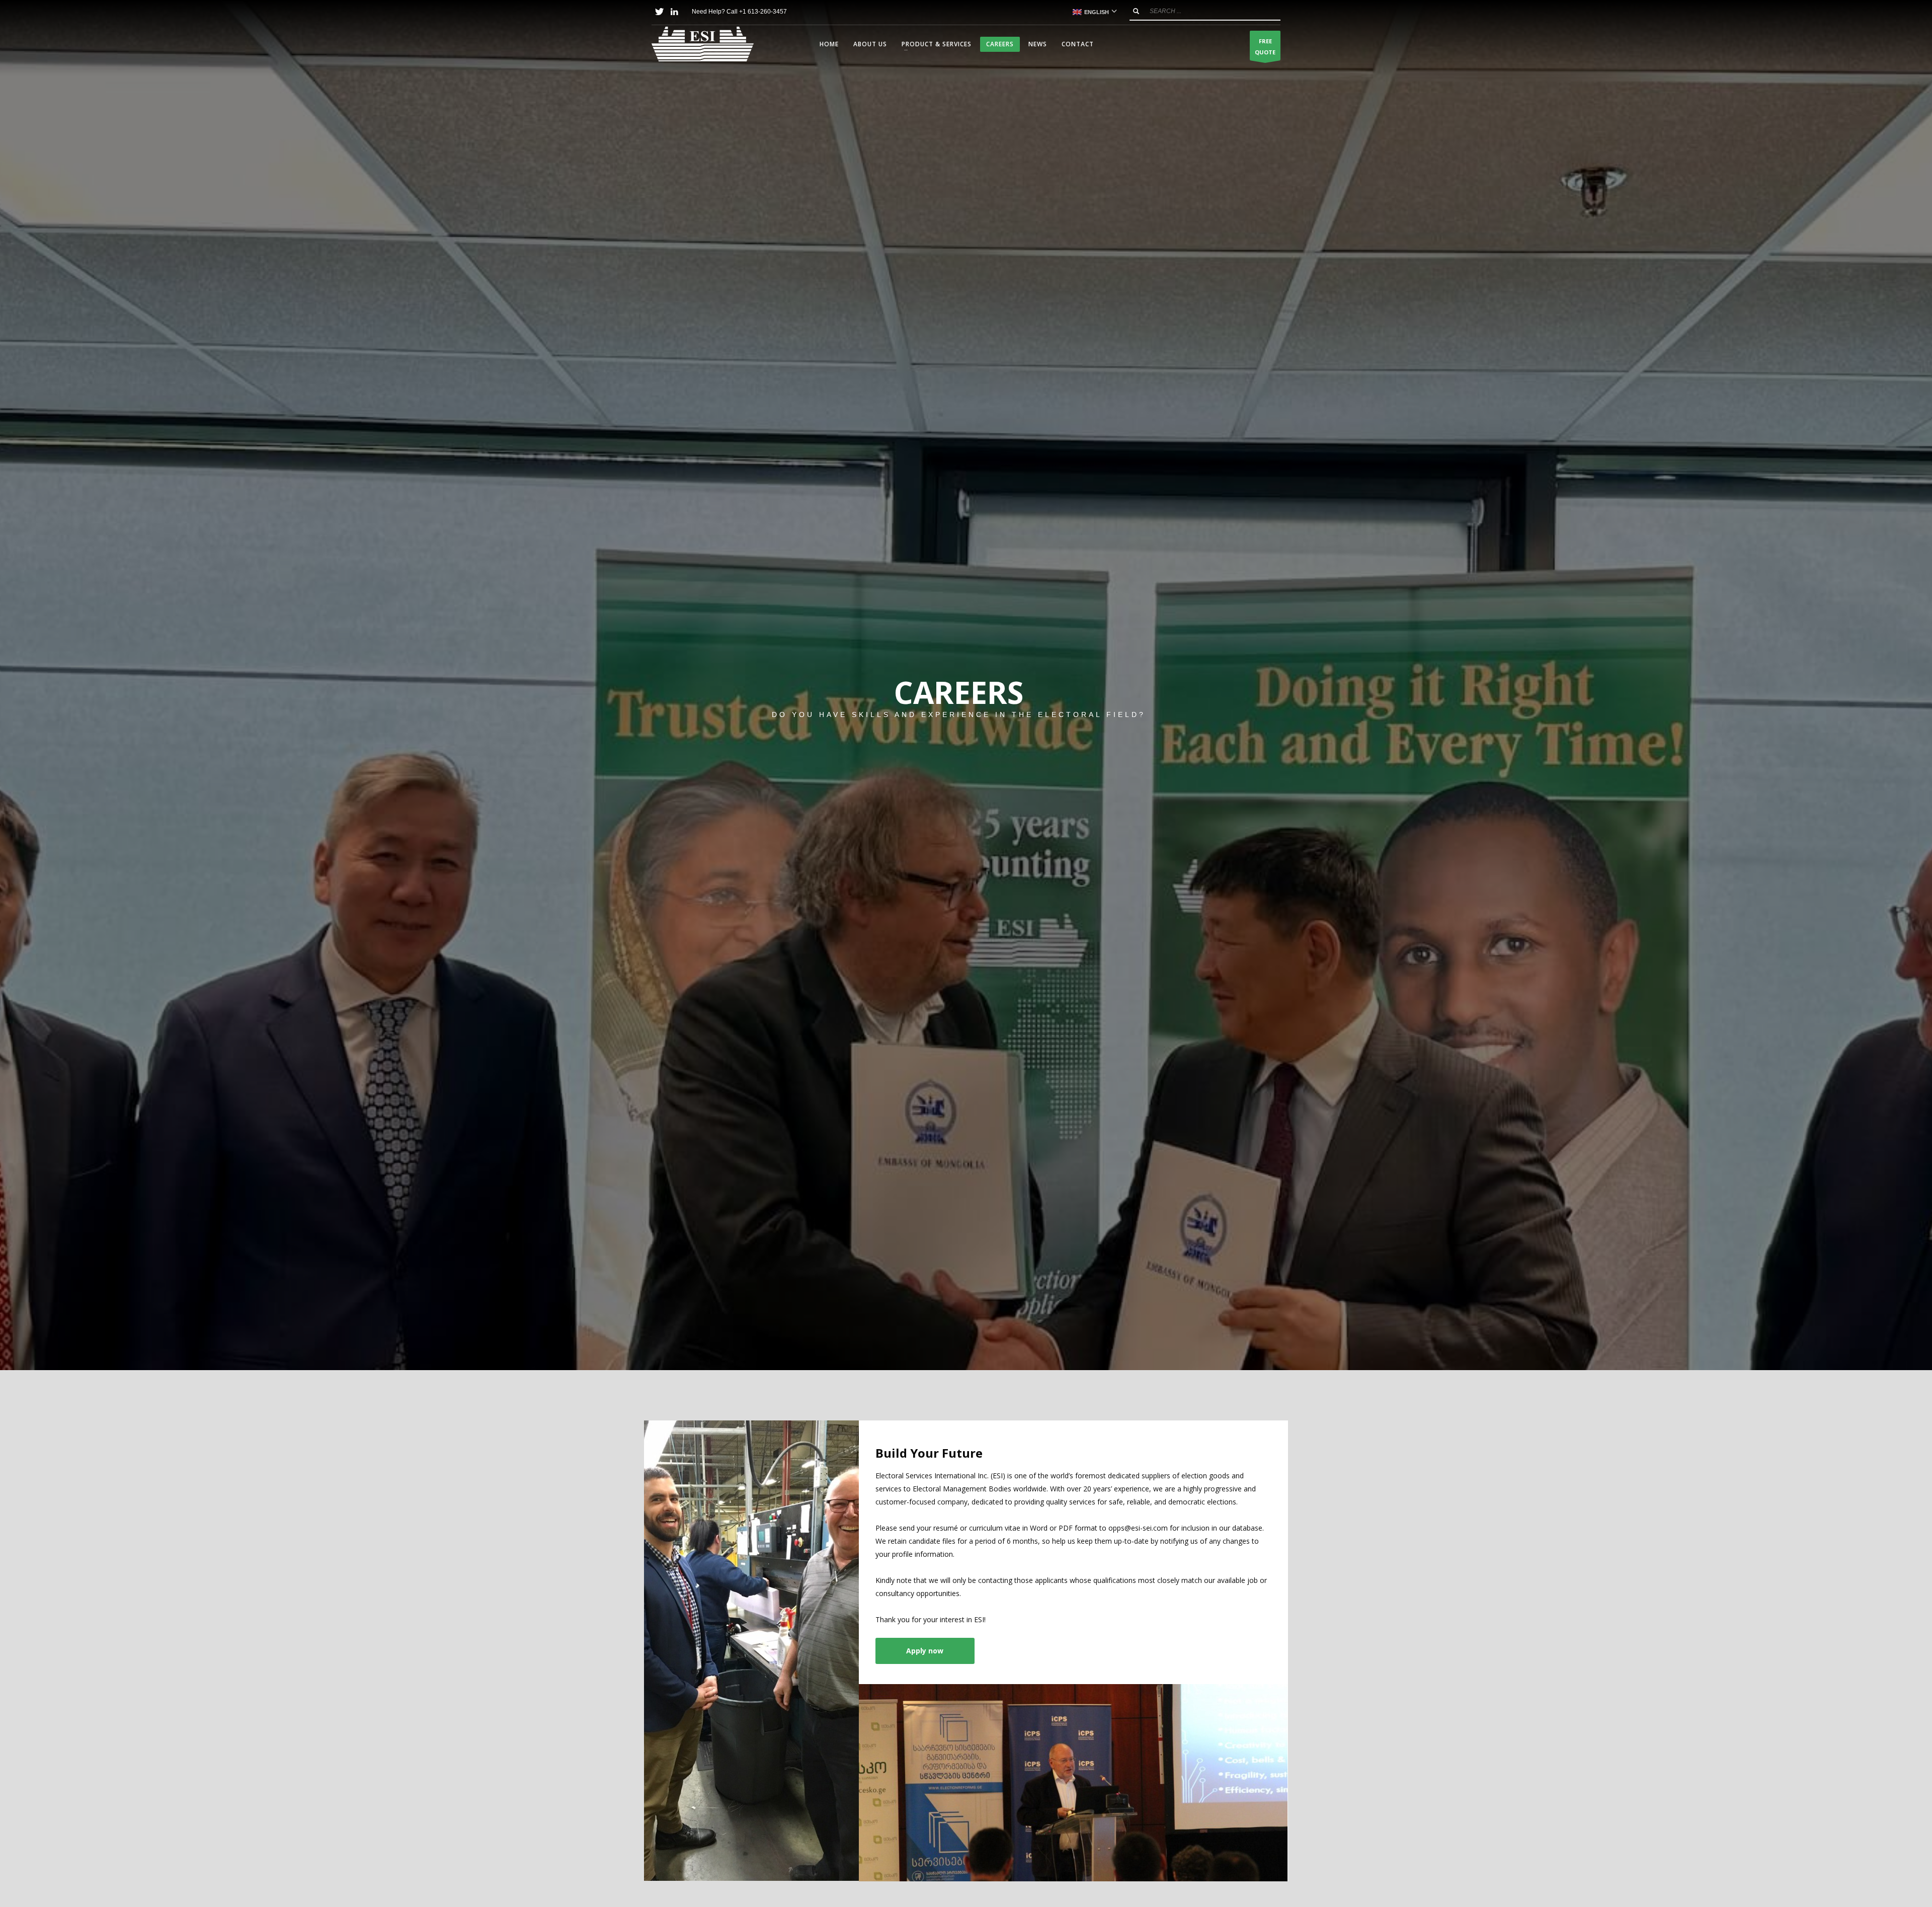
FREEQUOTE (1265, 47)
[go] (1136, 11)
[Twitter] (659, 12)
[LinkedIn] (674, 12)
